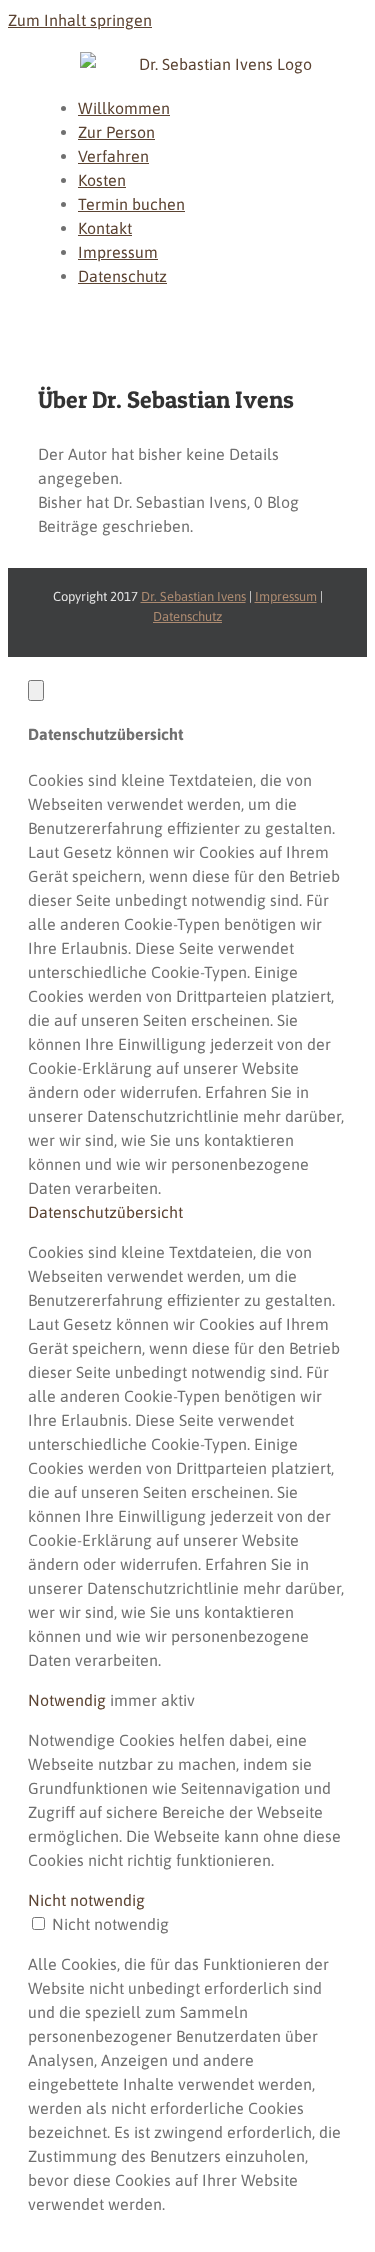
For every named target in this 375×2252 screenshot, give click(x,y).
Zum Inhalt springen (80, 20)
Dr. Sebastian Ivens (193, 596)
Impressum (286, 596)
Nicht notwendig (110, 1924)
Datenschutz (187, 616)
